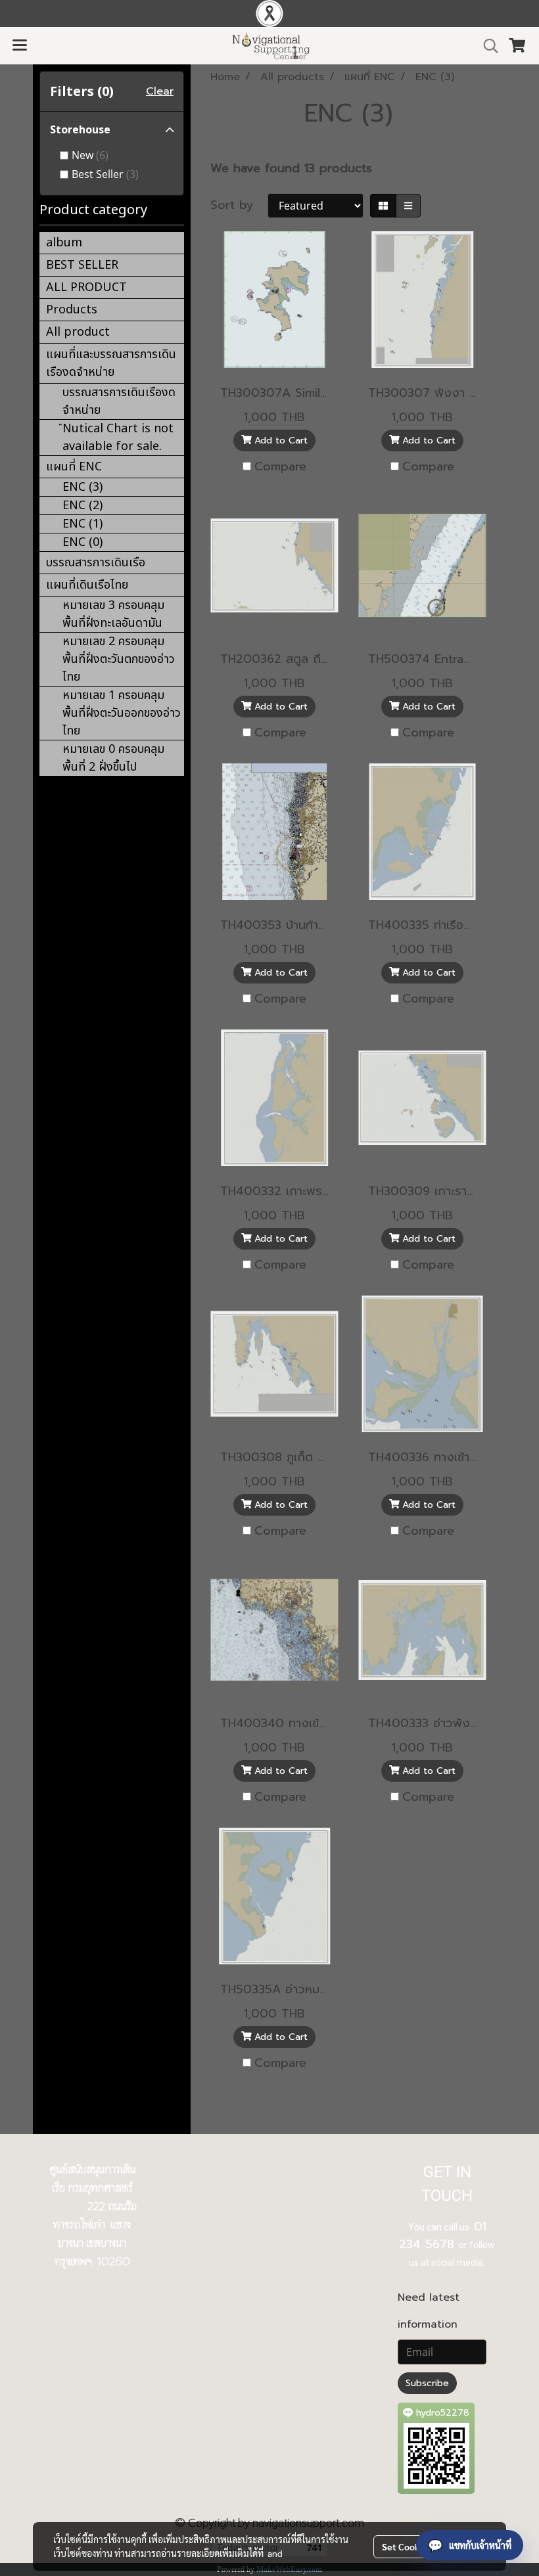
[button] (486, 46)
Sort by (239, 205)
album (64, 243)
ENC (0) (82, 542)
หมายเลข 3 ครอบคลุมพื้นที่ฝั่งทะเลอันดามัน (113, 614)
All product (78, 332)
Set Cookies (407, 2546)
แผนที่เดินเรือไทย (87, 585)
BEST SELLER (82, 265)
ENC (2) (82, 506)
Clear (160, 91)
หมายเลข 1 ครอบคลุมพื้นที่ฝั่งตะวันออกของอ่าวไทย (122, 713)
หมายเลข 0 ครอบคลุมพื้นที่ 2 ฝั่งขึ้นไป (113, 758)
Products (72, 310)
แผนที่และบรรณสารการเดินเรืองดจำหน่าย (111, 363)
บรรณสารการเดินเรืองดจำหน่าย (119, 401)
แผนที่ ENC (74, 467)
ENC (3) (82, 487)
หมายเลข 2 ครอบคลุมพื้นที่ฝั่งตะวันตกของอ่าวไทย (119, 659)
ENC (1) (82, 524)
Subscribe (427, 2383)
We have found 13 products (291, 169)
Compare (280, 467)
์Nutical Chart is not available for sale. (118, 438)
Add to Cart (279, 441)
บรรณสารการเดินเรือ (96, 563)
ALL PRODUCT (86, 287)
